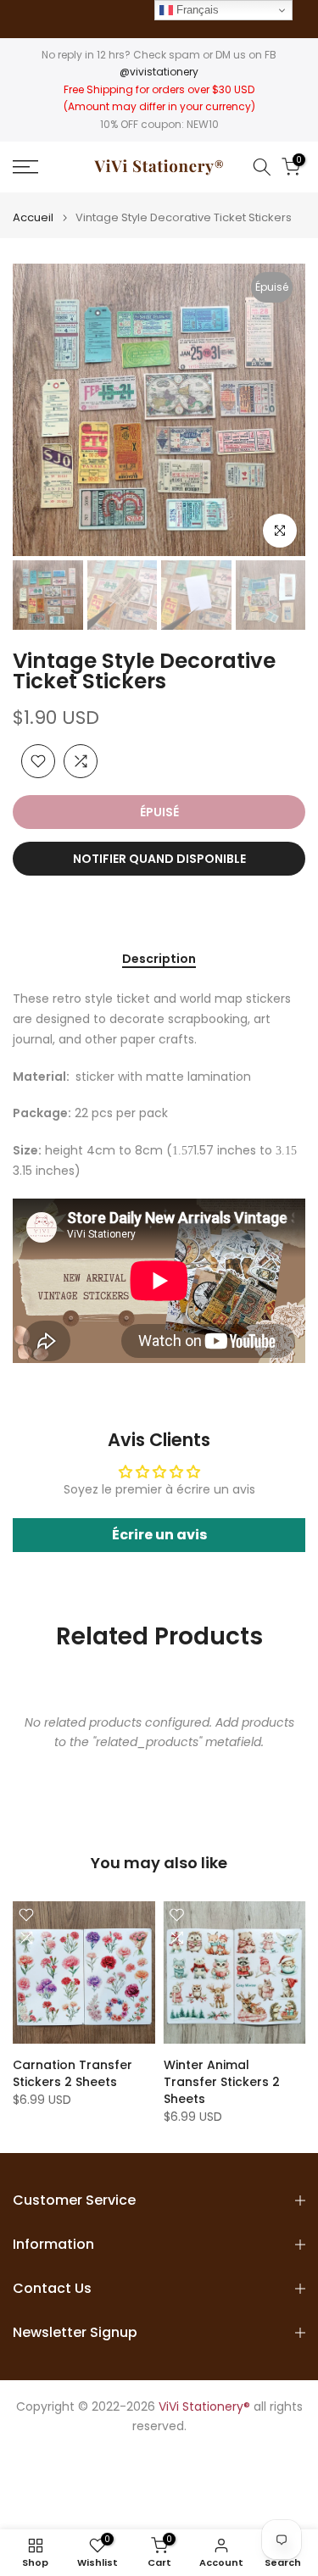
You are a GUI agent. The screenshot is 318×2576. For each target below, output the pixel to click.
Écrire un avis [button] (159, 1535)
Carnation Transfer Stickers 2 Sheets (73, 2073)
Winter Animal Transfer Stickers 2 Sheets (222, 2082)
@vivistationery (159, 72)
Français (196, 10)
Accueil (33, 217)
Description (159, 960)
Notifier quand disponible (159, 859)
